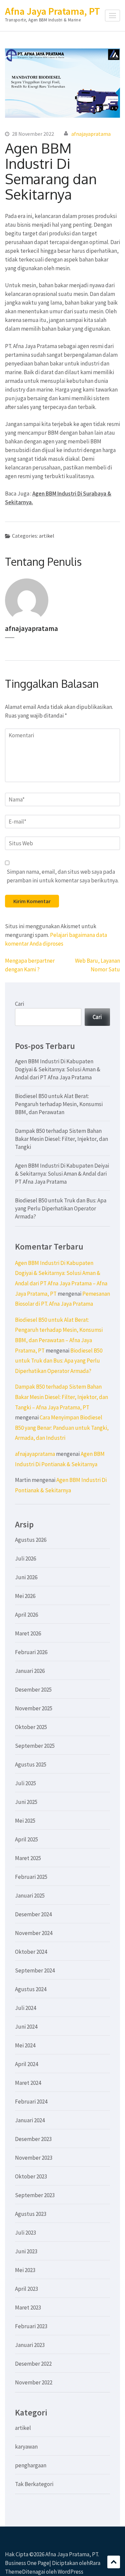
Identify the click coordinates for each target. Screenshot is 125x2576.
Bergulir (114, 2562)
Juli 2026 (25, 1559)
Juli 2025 (25, 1783)
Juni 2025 (26, 1802)
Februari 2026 (31, 1652)
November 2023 (34, 2158)
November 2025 (34, 1708)
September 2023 (35, 2195)
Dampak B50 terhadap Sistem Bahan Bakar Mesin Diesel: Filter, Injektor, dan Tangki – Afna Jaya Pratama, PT (61, 1397)
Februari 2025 (31, 1877)
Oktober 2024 (31, 1952)
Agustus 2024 (31, 1989)
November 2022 (34, 2382)
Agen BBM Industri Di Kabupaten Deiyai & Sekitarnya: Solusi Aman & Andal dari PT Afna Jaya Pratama (62, 1174)
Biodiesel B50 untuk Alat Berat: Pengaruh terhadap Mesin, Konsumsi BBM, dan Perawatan (59, 1104)
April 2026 (26, 1615)
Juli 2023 (25, 2233)
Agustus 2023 (31, 2214)
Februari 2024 (31, 2102)
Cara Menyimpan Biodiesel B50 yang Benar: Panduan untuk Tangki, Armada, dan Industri (62, 1428)
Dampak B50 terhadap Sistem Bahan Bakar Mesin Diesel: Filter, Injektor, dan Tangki (61, 1139)
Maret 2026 (28, 1633)
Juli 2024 (25, 2008)
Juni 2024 (26, 2027)
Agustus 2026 (31, 1540)
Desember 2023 (33, 2139)
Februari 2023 (31, 2326)
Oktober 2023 (31, 2176)
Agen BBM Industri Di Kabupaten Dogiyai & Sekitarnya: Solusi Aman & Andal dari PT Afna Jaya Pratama (58, 1069)
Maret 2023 (28, 2307)
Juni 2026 (26, 1577)
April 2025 (26, 1839)
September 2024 (35, 1970)
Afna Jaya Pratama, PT (52, 11)
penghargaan (31, 2465)
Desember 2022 (33, 2364)
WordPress (70, 2572)
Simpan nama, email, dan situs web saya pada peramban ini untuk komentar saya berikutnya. (63, 876)
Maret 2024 (28, 2083)
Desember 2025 (33, 1690)
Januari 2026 (30, 1671)
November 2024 (34, 1933)
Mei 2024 (25, 2045)
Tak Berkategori (34, 2484)
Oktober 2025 (31, 1727)
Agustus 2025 (31, 1764)
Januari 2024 (30, 2120)
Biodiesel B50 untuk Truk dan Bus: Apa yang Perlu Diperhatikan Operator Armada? (61, 1208)
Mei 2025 (25, 1821)
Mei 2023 (25, 2270)
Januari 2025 (30, 1896)
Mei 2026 (25, 1596)
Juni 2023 (26, 2251)
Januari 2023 (30, 2345)
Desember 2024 (33, 1914)
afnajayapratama (91, 134)
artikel (47, 536)
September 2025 (35, 1746)
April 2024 (26, 2064)
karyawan (26, 2447)
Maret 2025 (28, 1858)
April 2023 (26, 2289)
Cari (19, 1004)
